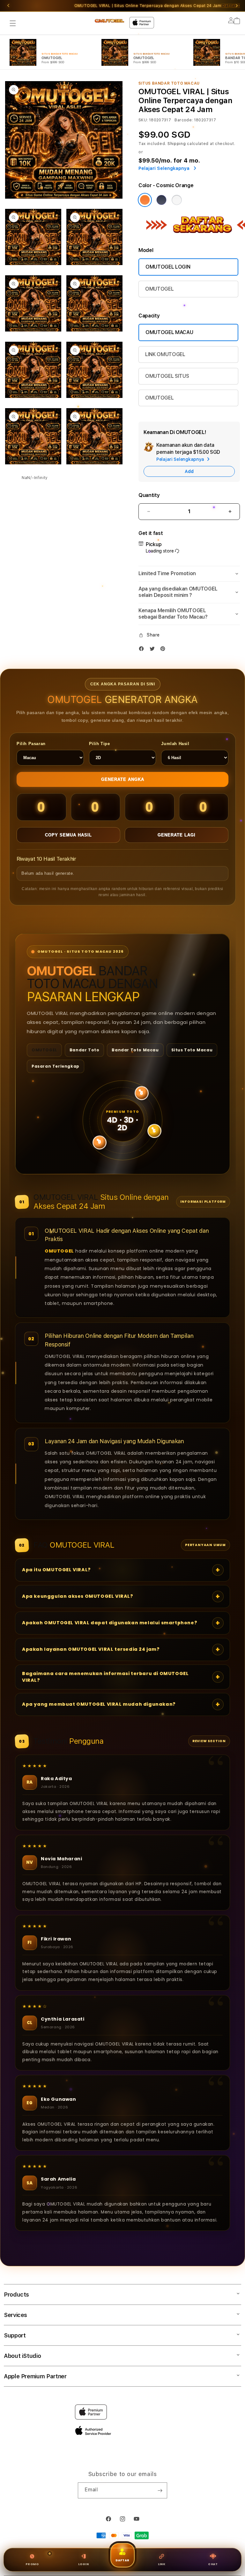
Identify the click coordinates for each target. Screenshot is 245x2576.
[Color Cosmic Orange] (145, 200)
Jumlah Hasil (175, 744)
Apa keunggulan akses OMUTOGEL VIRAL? (78, 1596)
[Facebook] (143, 650)
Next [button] (237, 6)
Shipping (177, 144)
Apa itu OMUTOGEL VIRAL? (56, 1570)
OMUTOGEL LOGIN (168, 267)
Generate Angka (123, 779)
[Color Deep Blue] (161, 200)
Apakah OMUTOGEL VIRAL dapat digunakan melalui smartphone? (110, 1623)
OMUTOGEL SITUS (167, 376)
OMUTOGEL (159, 289)
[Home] (109, 21)
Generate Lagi (177, 835)
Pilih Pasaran (31, 744)
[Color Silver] (177, 200)
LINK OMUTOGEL (165, 354)
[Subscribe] (160, 2490)
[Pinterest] (164, 650)
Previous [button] (8, 6)
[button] (13, 23)
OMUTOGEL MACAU (169, 332)
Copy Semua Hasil (68, 835)
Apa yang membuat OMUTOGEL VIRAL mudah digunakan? (99, 1704)
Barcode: (184, 120)
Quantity (149, 495)
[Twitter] (154, 650)
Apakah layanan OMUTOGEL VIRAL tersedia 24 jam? (91, 1649)
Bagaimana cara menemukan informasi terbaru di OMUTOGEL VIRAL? (105, 1677)
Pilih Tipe (100, 744)
